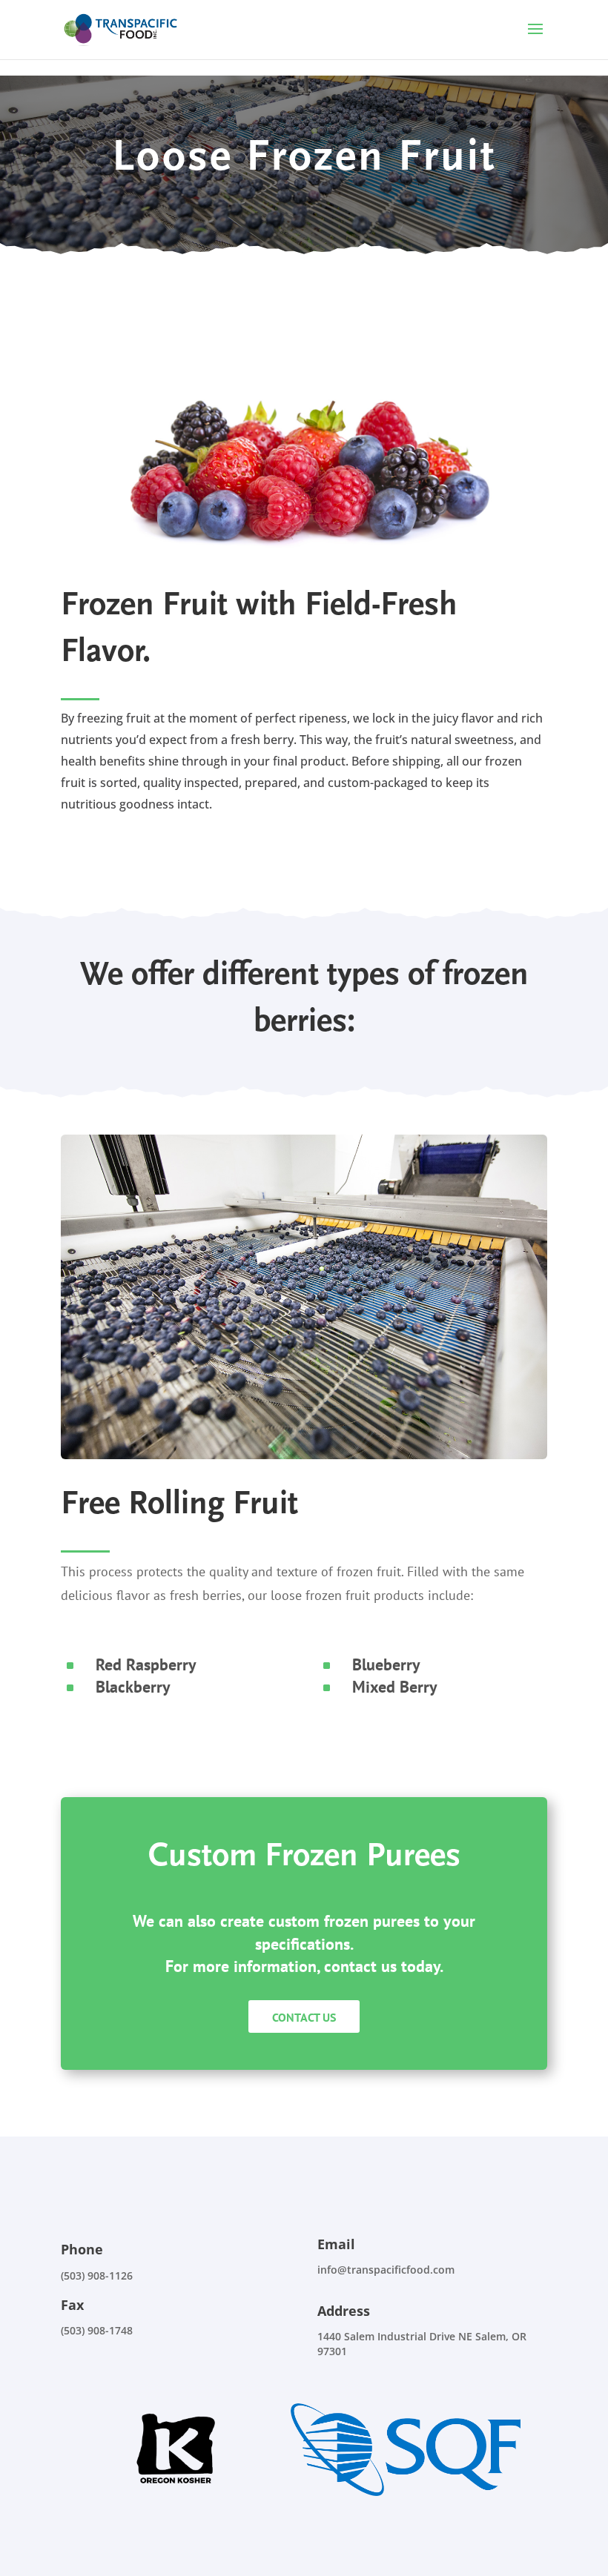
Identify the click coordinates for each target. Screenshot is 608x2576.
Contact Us (304, 2017)
